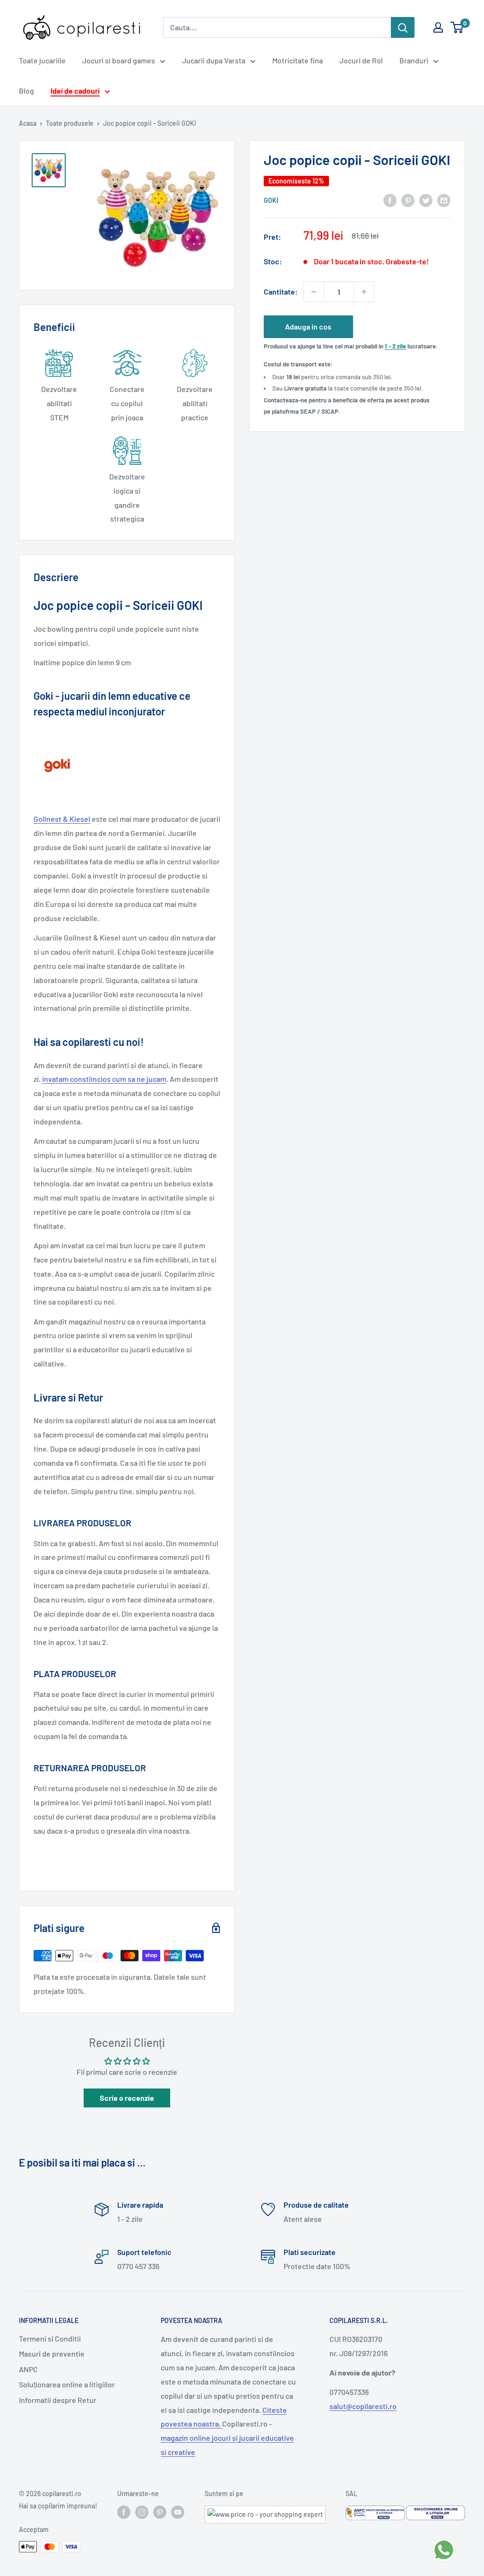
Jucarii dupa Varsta (214, 60)
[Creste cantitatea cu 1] (364, 292)
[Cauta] (403, 27)
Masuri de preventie (52, 2354)
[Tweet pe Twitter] (426, 200)
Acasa (28, 123)
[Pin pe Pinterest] (408, 200)
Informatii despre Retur (58, 2400)
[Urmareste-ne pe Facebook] (124, 2512)
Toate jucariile (42, 60)
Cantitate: (281, 292)
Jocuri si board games (119, 60)
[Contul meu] (438, 27)
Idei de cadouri (75, 91)
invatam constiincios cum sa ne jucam (104, 1079)
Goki (271, 200)
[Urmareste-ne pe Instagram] (142, 2512)
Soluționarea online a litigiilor (67, 2384)
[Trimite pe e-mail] (444, 200)
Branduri (414, 60)
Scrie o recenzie (127, 2098)
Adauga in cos (308, 326)
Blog (26, 91)
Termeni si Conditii (50, 2338)
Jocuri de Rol (361, 60)
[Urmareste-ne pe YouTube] (178, 2512)
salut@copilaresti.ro (363, 2406)
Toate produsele (70, 123)
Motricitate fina (298, 60)
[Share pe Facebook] (390, 200)
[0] (457, 27)
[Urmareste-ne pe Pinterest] (160, 2512)
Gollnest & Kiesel (62, 819)
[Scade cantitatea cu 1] (314, 292)
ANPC (28, 2369)
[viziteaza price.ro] (265, 2511)
